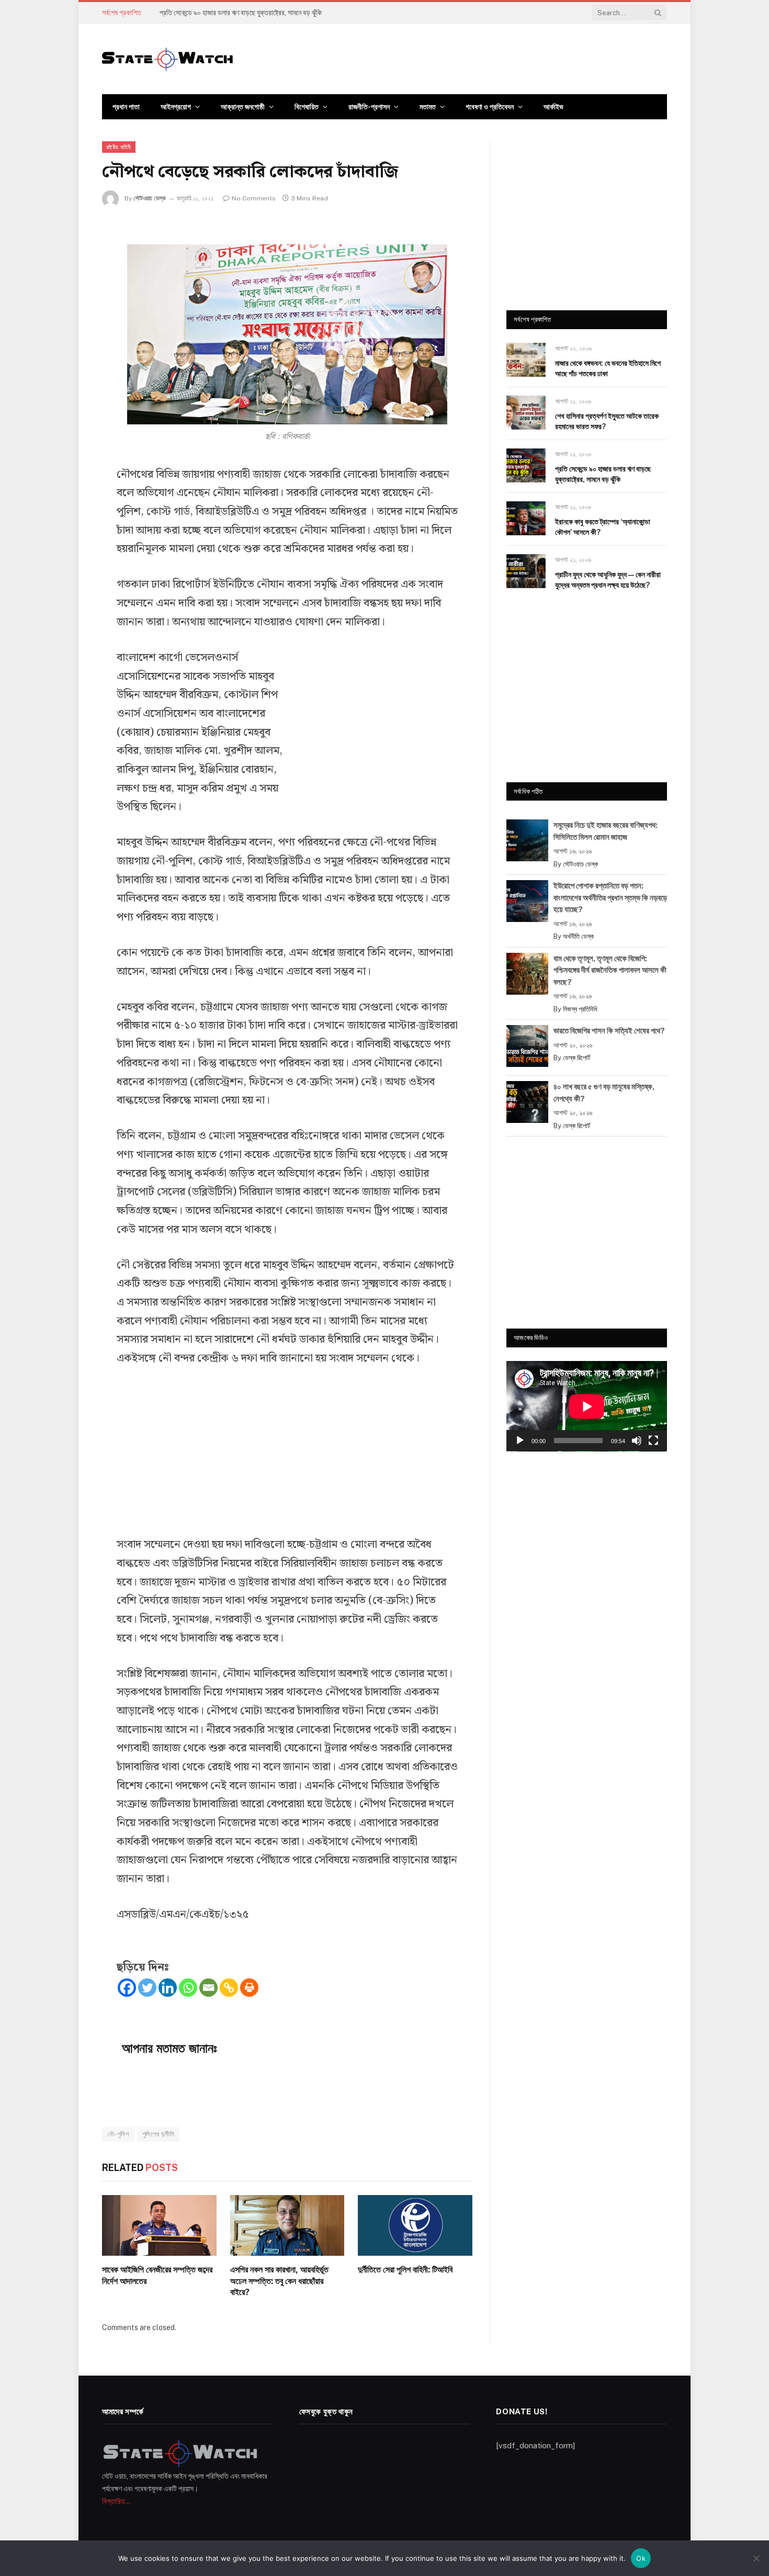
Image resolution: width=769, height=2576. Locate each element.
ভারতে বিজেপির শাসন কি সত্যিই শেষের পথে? (609, 1031)
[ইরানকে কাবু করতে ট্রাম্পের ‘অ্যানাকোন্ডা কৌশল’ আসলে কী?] (526, 518)
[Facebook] (127, 1988)
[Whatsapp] (188, 1988)
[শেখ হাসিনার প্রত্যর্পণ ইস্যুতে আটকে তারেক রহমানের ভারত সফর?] (526, 413)
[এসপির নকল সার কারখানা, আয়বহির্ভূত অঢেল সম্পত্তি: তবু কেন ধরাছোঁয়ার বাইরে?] (287, 2225)
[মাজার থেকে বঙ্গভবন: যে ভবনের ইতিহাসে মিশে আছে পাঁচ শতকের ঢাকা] (526, 360)
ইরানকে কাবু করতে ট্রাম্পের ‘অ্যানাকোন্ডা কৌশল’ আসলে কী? (603, 527)
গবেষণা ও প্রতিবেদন (490, 107)
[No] (756, 2558)
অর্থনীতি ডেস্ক (578, 936)
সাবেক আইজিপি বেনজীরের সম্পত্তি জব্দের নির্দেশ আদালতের (157, 2275)
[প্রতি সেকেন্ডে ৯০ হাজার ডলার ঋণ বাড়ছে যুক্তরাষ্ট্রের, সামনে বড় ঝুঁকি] (526, 465)
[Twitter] (147, 1988)
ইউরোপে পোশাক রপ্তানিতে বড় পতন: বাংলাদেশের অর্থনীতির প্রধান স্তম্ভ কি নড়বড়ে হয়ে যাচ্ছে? (610, 897)
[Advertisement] (379, 732)
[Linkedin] (168, 1988)
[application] (587, 1406)
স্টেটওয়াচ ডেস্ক (150, 198)
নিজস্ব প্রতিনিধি (580, 1009)
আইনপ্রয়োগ (176, 107)
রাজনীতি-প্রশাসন (369, 107)
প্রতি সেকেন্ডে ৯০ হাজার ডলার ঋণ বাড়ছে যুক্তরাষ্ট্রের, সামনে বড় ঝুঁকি (241, 13)
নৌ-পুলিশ (118, 2134)
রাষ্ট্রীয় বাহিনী (119, 147)
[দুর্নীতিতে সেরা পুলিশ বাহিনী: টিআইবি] (415, 2225)
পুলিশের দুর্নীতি (158, 2134)
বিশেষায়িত (307, 107)
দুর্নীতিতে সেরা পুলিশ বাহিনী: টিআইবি (405, 2270)
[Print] (249, 1988)
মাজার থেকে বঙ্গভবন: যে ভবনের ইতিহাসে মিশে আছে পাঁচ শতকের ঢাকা (608, 368)
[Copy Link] (229, 1988)
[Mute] (637, 1441)
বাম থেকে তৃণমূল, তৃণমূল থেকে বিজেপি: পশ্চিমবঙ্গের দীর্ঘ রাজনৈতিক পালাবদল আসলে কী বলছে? (610, 970)
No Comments (254, 198)
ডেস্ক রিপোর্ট (576, 1058)
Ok (641, 2558)
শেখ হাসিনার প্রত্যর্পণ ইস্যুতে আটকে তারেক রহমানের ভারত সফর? (607, 421)
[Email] (208, 1988)
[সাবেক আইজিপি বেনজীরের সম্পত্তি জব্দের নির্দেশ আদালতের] (159, 2225)
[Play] (520, 1441)
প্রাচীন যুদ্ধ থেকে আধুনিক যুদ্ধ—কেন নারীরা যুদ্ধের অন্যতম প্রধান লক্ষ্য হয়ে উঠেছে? (608, 580)
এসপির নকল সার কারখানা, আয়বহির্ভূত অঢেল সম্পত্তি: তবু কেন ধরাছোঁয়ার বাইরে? (279, 2281)
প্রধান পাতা (126, 107)
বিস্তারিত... (116, 2501)
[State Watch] (167, 59)
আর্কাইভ (553, 107)
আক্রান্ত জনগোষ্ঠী (243, 107)
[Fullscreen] (653, 1441)
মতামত (428, 107)
